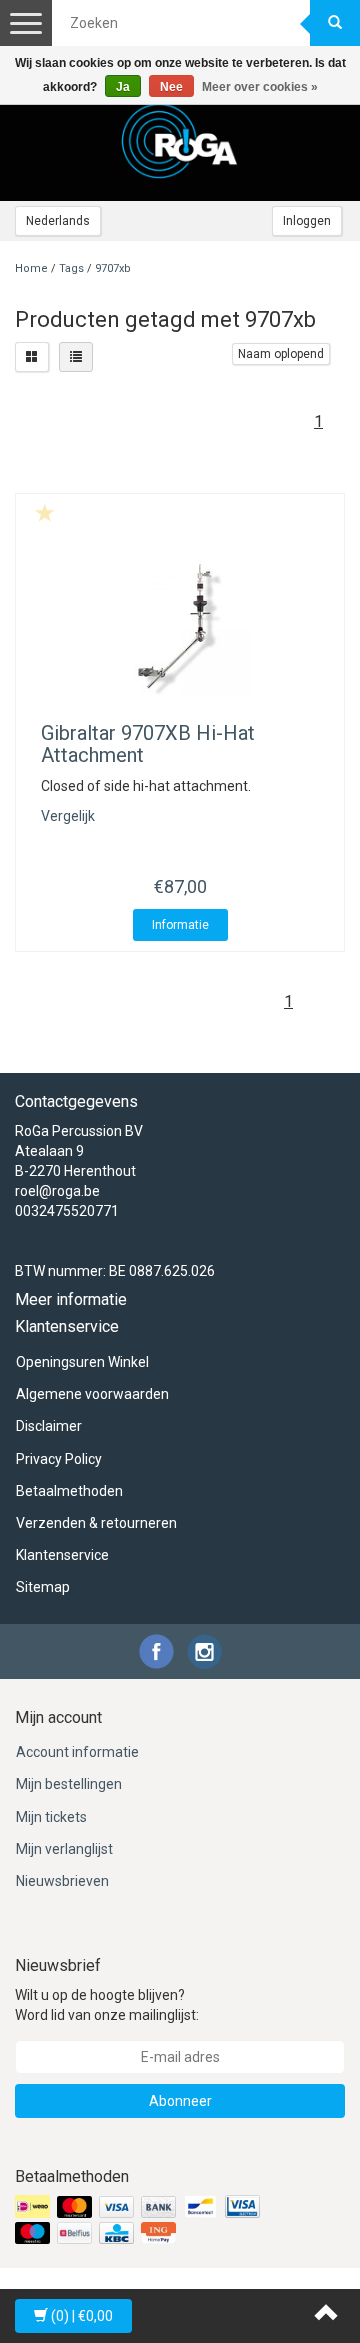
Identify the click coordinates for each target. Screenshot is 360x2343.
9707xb (113, 268)
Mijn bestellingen (69, 1784)
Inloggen (307, 221)
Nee (171, 87)
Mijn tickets (51, 1817)
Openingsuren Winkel (82, 1362)
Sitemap (43, 1587)
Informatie (180, 925)
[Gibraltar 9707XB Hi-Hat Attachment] (180, 627)
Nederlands (58, 221)
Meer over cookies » (260, 87)
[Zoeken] (335, 23)
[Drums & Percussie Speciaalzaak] (180, 141)
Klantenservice (62, 1555)
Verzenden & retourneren (96, 1523)
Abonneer (180, 2101)
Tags (71, 268)
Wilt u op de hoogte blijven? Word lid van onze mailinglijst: (107, 2005)
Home (31, 268)
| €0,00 (82, 2316)
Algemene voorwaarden (92, 1394)
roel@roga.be (57, 1191)
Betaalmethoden (69, 1491)
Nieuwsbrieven (62, 1881)
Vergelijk (68, 816)
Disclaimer (49, 1426)
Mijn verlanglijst (64, 1849)
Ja (123, 87)
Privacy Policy (59, 1459)
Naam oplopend (281, 354)
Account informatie (77, 1752)
